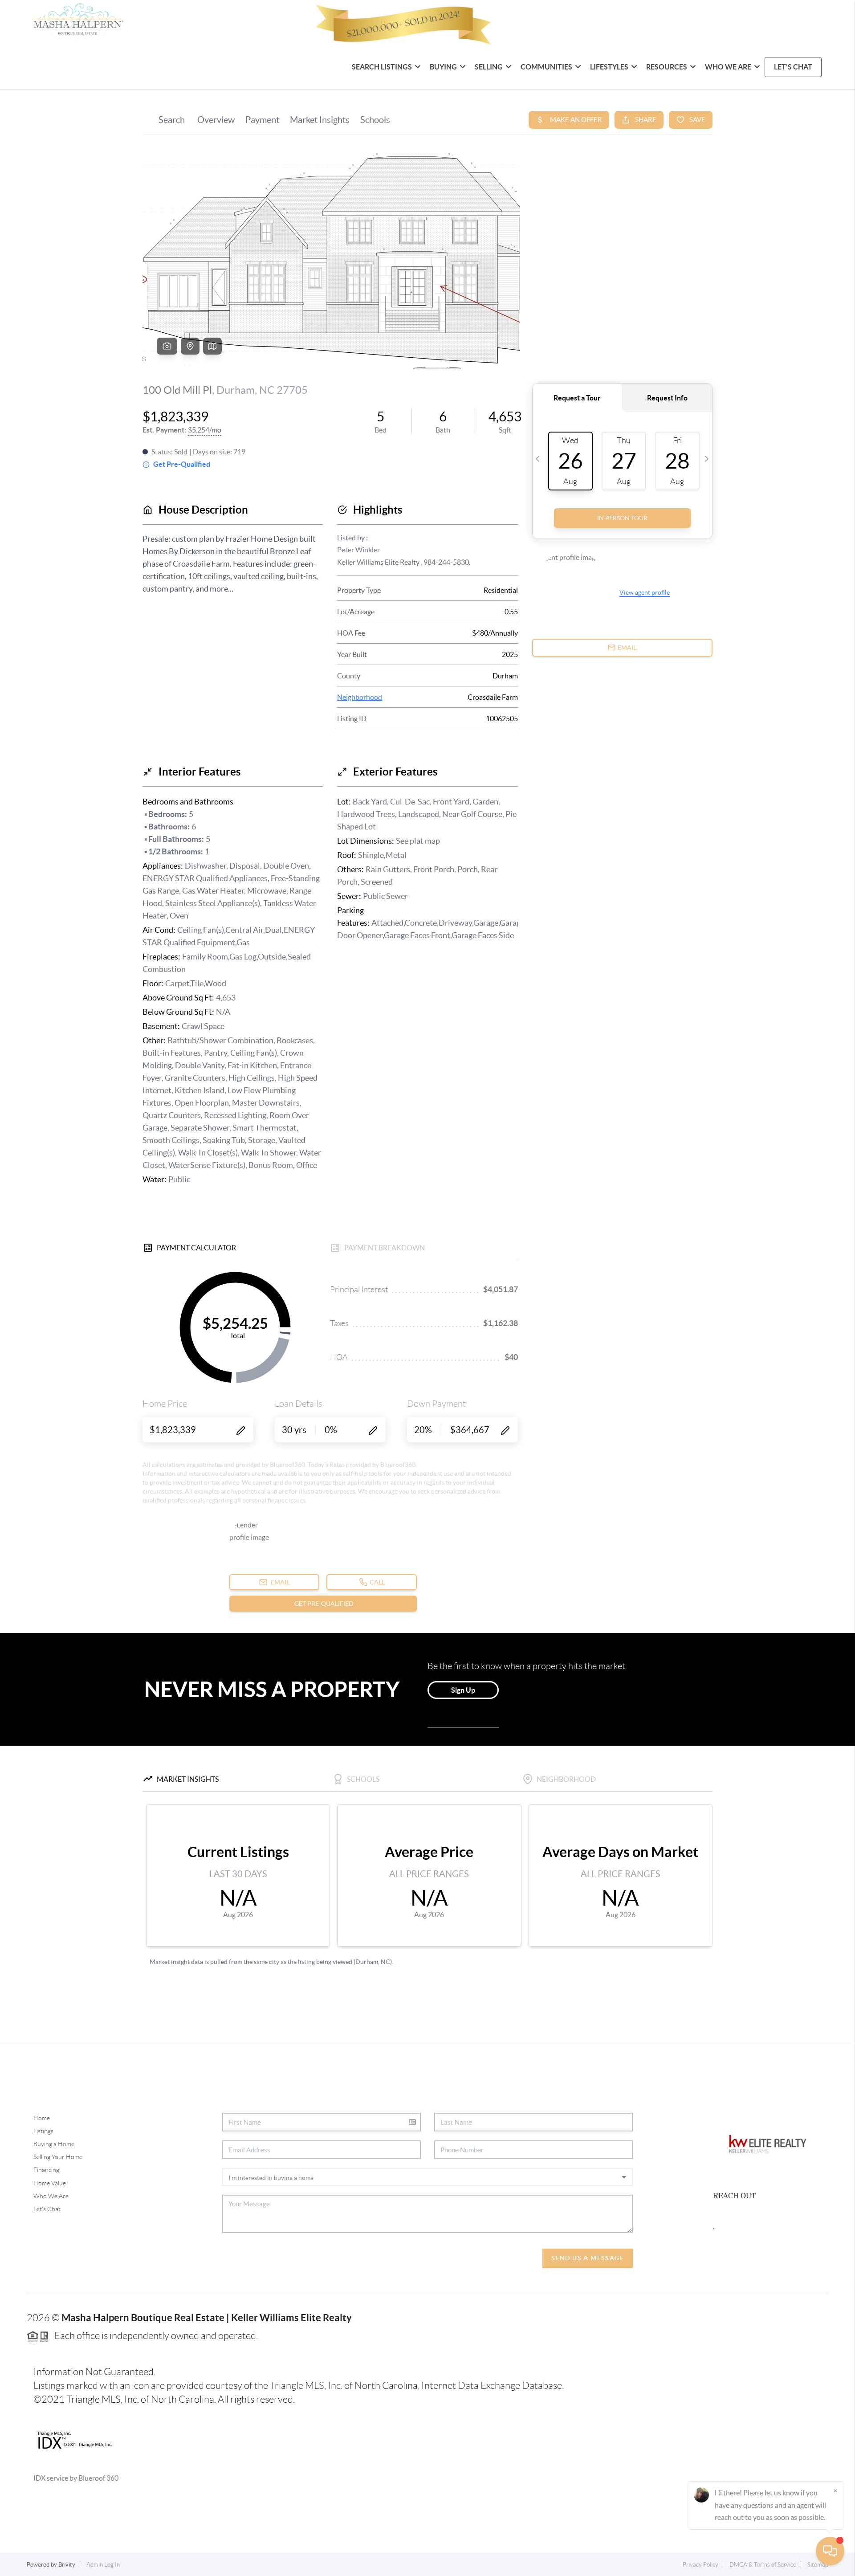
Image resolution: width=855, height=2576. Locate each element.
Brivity (67, 2565)
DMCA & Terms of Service (763, 2565)
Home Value (50, 2183)
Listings (43, 2131)
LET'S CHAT (793, 67)
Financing (46, 2170)
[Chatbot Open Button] (830, 2551)
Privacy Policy (700, 2565)
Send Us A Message (588, 2258)
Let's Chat (47, 2209)
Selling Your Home (58, 2157)
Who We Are (51, 2196)
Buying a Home (54, 2144)
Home (42, 2118)
